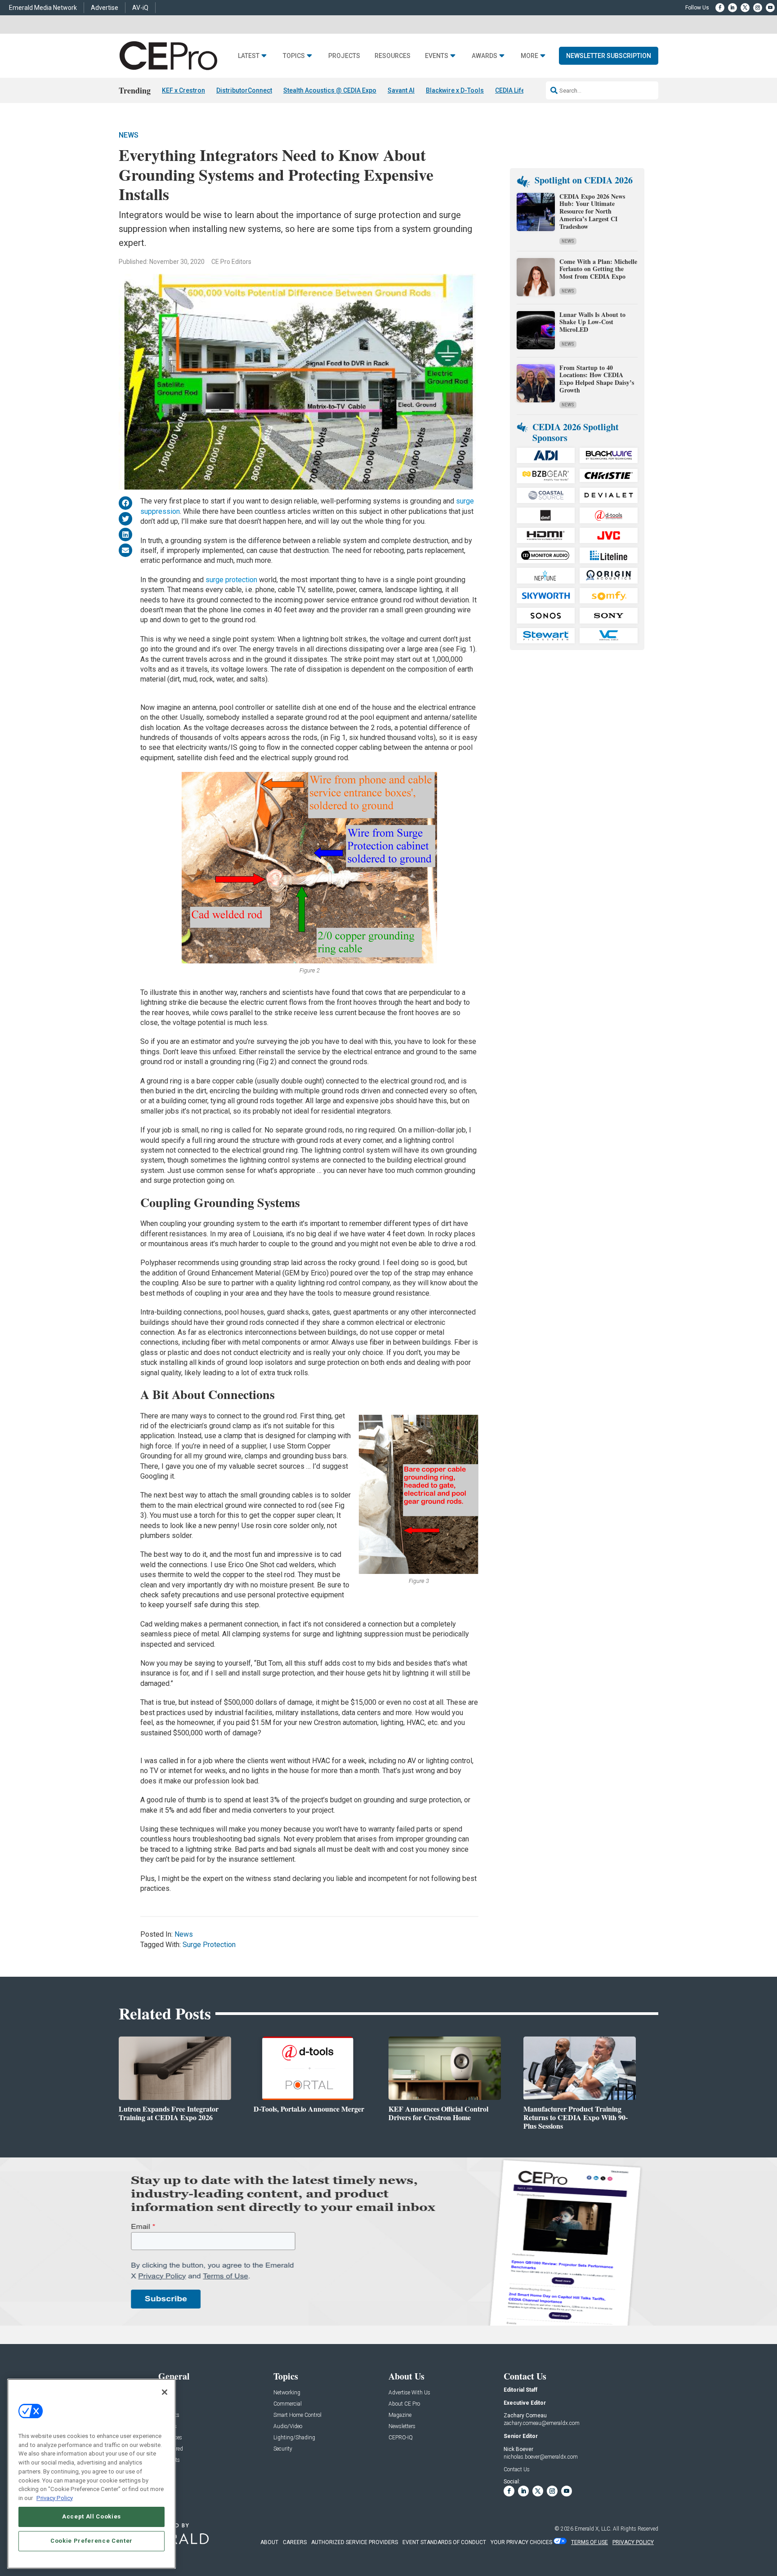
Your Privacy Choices (521, 2542)
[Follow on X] (745, 8)
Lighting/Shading (294, 2438)
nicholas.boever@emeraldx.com (541, 2457)
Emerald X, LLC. (593, 2529)
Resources (393, 56)
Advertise (105, 8)
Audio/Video (288, 2427)
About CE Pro (404, 2404)
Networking (287, 2393)
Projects (344, 56)
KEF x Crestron (183, 90)
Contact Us (517, 2469)
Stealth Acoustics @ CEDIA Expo (330, 90)
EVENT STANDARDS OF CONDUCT (444, 2542)
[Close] (165, 2392)
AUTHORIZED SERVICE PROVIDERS (355, 2542)
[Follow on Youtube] (770, 8)
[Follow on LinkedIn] (732, 8)
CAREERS (295, 2542)
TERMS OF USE (589, 2542)
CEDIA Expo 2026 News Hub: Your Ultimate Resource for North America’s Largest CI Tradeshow (592, 211)
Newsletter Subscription (609, 56)
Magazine (400, 2415)
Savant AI (401, 90)
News (129, 135)
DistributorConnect (244, 90)
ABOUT (269, 2542)
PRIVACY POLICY (633, 2542)
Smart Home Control (297, 2415)
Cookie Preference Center (92, 2541)
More (529, 56)
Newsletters (402, 2427)
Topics (294, 56)
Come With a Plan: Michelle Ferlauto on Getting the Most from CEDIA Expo (598, 269)
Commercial (288, 2404)
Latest (249, 56)
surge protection (231, 580)
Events (437, 56)
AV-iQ (140, 8)
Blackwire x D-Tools (455, 90)
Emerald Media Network (43, 8)
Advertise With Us (409, 2393)
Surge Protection (209, 1945)
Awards (485, 56)
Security (283, 2449)
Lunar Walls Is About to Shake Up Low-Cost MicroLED (592, 322)
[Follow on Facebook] (720, 8)
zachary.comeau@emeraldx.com (542, 2423)
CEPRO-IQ (401, 2438)
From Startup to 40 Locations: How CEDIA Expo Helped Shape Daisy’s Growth (597, 379)
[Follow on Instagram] (758, 8)
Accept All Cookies (92, 2516)
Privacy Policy (55, 2498)
